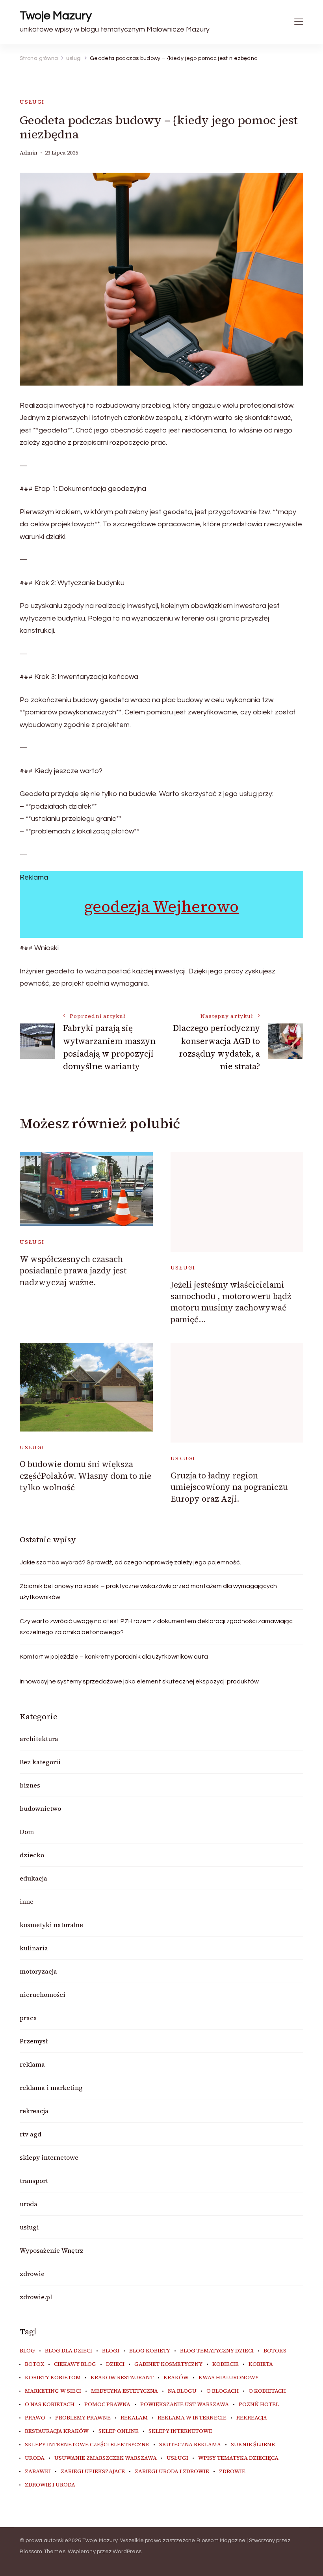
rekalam (134, 2418)
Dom (27, 1832)
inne (27, 1901)
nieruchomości (43, 1994)
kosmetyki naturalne (51, 1925)
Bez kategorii (40, 1762)
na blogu (182, 2391)
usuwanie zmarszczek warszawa (106, 2458)
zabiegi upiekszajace (93, 2472)
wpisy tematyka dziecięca (238, 2458)
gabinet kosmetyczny (168, 2364)
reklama (32, 2064)
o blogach (223, 2391)
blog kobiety (150, 2351)
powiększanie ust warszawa (185, 2405)
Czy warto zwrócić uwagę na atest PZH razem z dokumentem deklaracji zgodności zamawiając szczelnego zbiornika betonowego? (156, 1627)
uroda (29, 2204)
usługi (32, 102)
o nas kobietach (50, 2405)
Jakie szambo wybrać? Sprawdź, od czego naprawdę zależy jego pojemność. (130, 1562)
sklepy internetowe (49, 2157)
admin (29, 153)
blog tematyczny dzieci (217, 2351)
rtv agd (31, 2134)
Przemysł (34, 2041)
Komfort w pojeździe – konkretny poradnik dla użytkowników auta (114, 1657)
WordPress (127, 2552)
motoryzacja (38, 1971)
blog (27, 2351)
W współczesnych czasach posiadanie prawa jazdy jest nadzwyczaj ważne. (73, 1271)
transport (34, 2181)
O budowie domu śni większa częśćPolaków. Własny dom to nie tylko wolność (85, 1476)
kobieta (261, 2364)
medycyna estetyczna (124, 2391)
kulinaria (34, 1948)
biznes (30, 1785)
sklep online (119, 2431)
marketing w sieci (53, 2391)
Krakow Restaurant (122, 2378)
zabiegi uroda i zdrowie (172, 2472)
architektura (39, 1739)
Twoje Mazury (56, 16)
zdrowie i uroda (50, 2485)
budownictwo (40, 1808)
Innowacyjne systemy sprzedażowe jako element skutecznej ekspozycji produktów (139, 1681)
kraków (176, 2378)
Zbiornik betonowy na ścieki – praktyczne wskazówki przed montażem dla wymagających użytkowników (148, 1592)
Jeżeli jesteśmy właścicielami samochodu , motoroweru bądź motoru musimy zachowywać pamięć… (231, 1302)
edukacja (33, 1878)
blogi (111, 2351)
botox (34, 2364)
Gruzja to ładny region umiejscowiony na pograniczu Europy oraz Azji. (229, 1487)
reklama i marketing (51, 2088)
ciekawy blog (75, 2364)
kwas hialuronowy (229, 2378)
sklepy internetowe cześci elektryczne (87, 2445)
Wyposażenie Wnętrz (52, 2250)
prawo (35, 2418)
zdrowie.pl (36, 2297)
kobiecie (226, 2364)
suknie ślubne (253, 2445)
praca (28, 2018)
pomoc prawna (107, 2405)
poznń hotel (259, 2405)
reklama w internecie (192, 2418)
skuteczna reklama (190, 2445)
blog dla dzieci (69, 2351)
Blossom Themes (43, 2552)
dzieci (115, 2364)
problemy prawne (83, 2418)
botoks (275, 2351)
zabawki (38, 2472)
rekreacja (34, 2111)
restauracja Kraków (57, 2431)
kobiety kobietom (53, 2378)
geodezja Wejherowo (161, 906)
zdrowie (32, 2274)
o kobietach (267, 2391)
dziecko (32, 1855)
